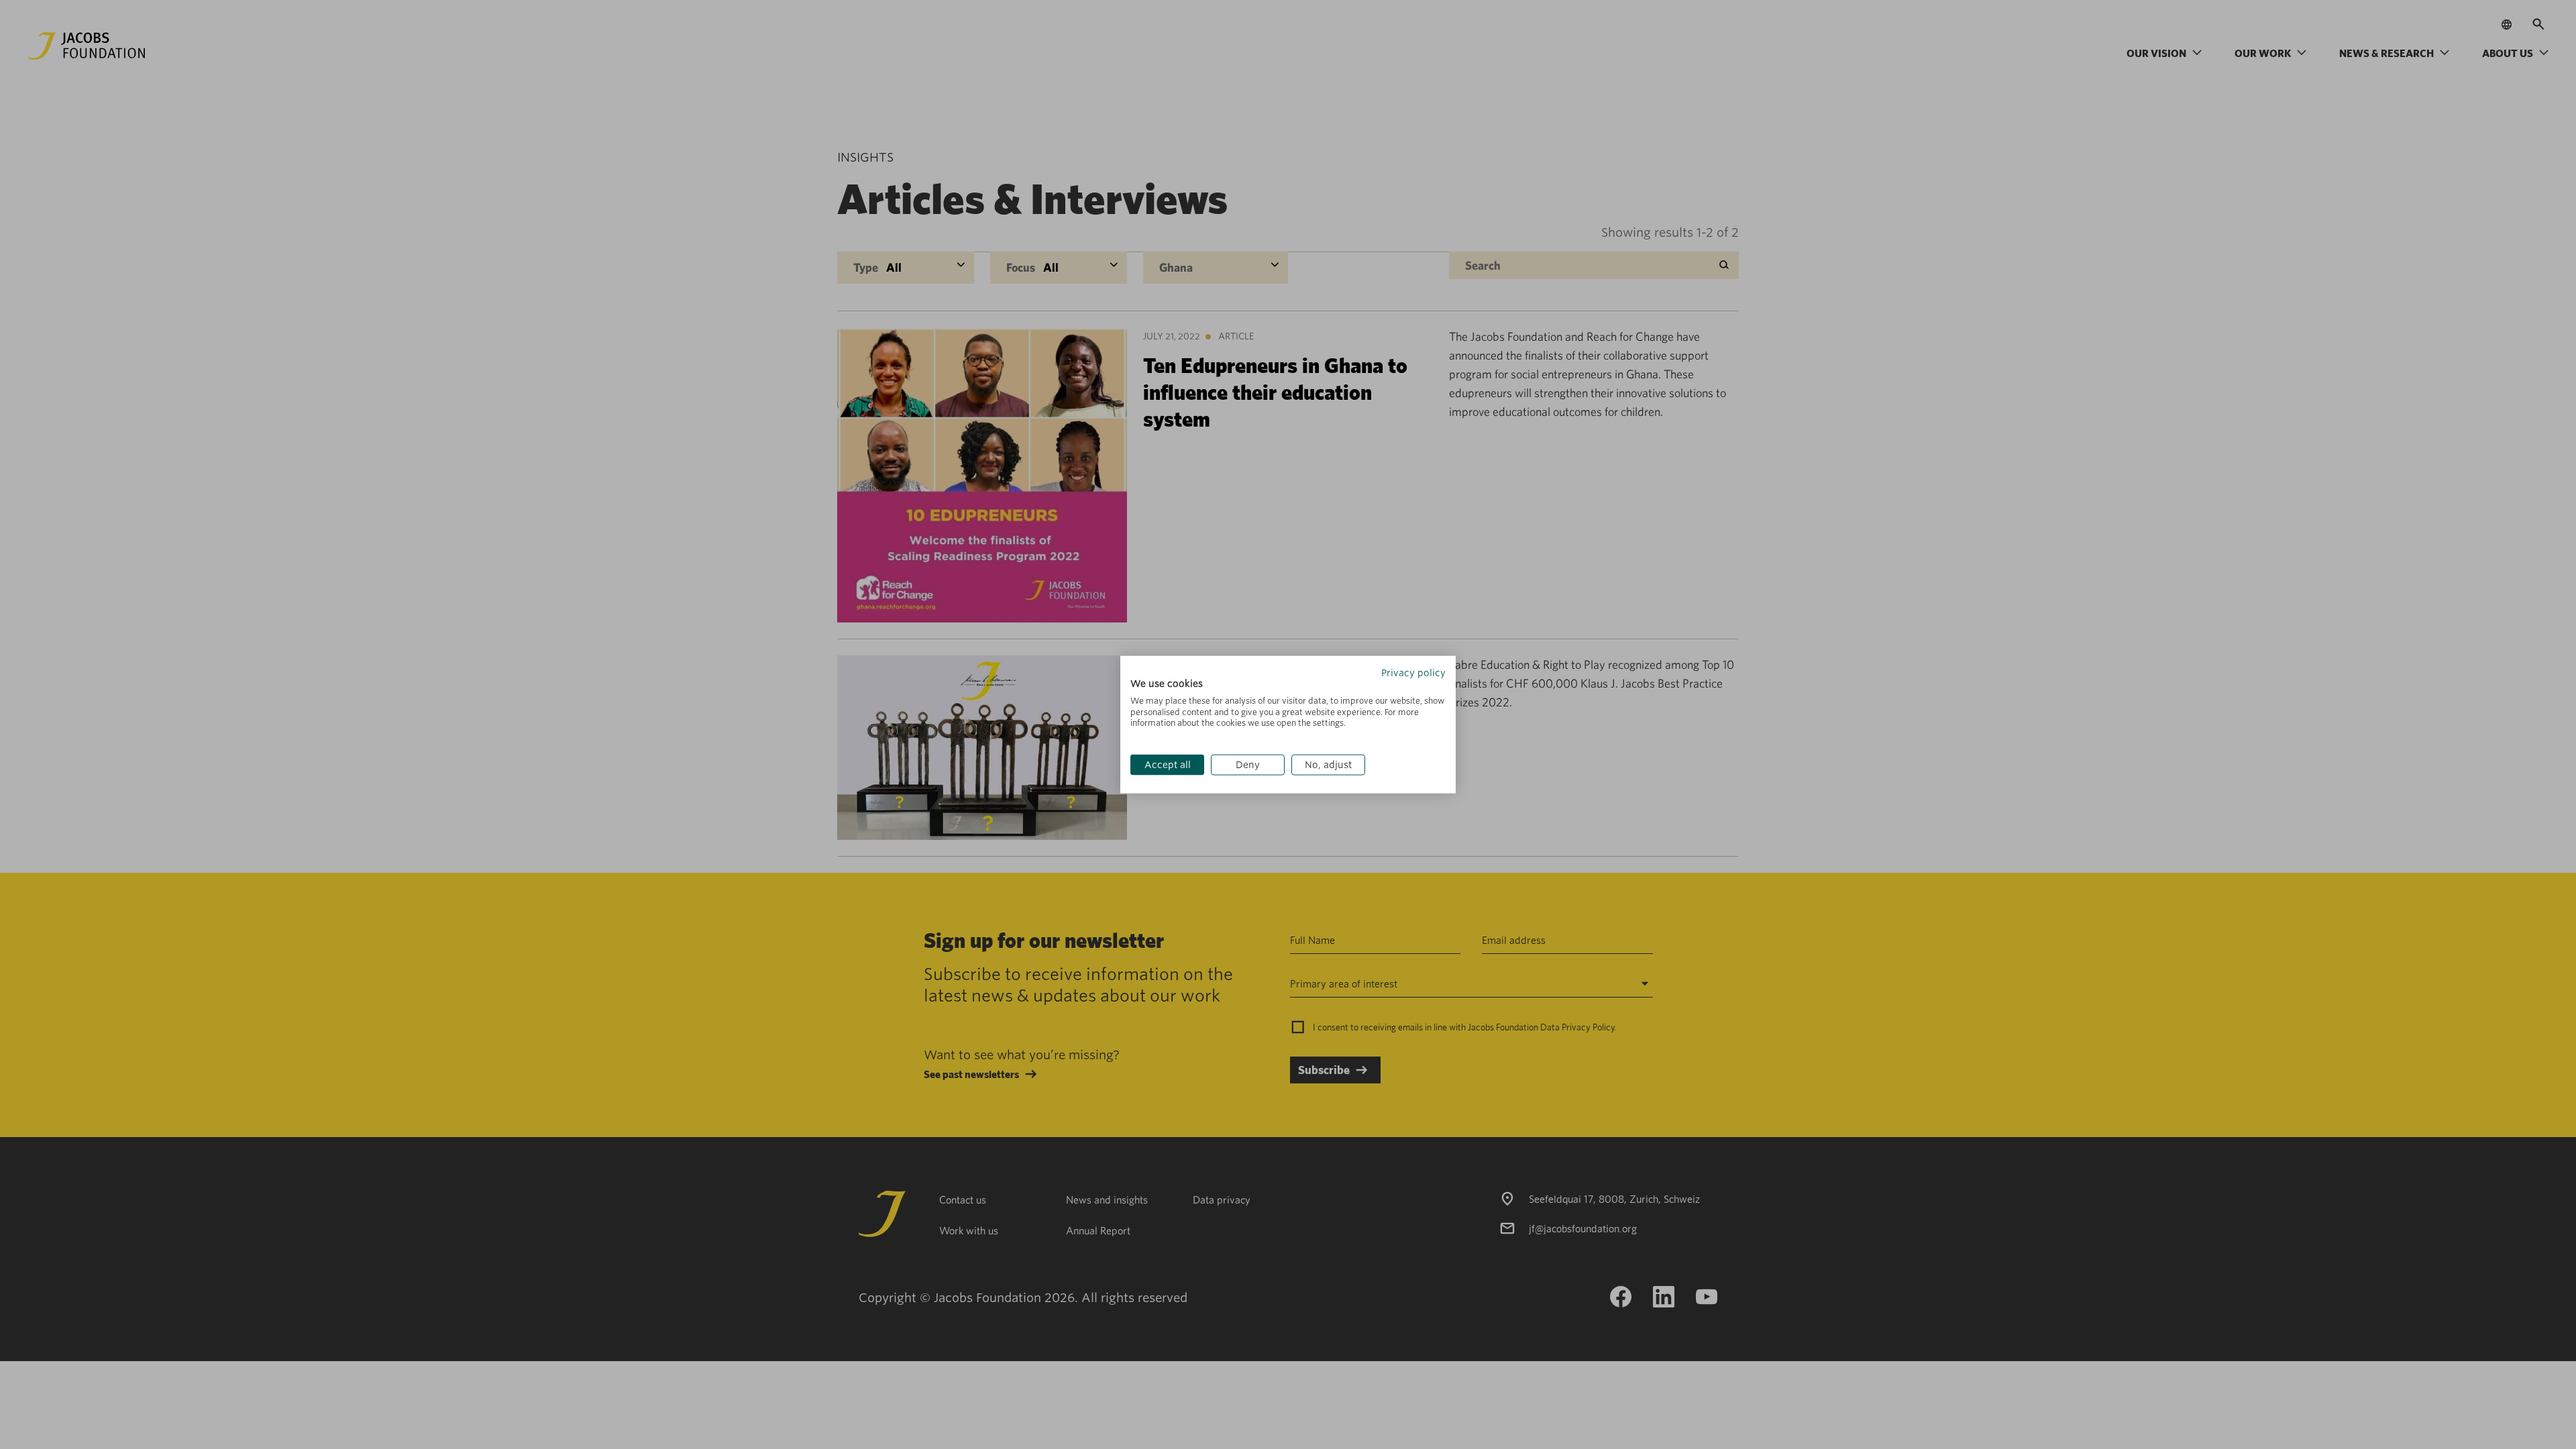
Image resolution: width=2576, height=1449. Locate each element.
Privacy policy (1413, 673)
